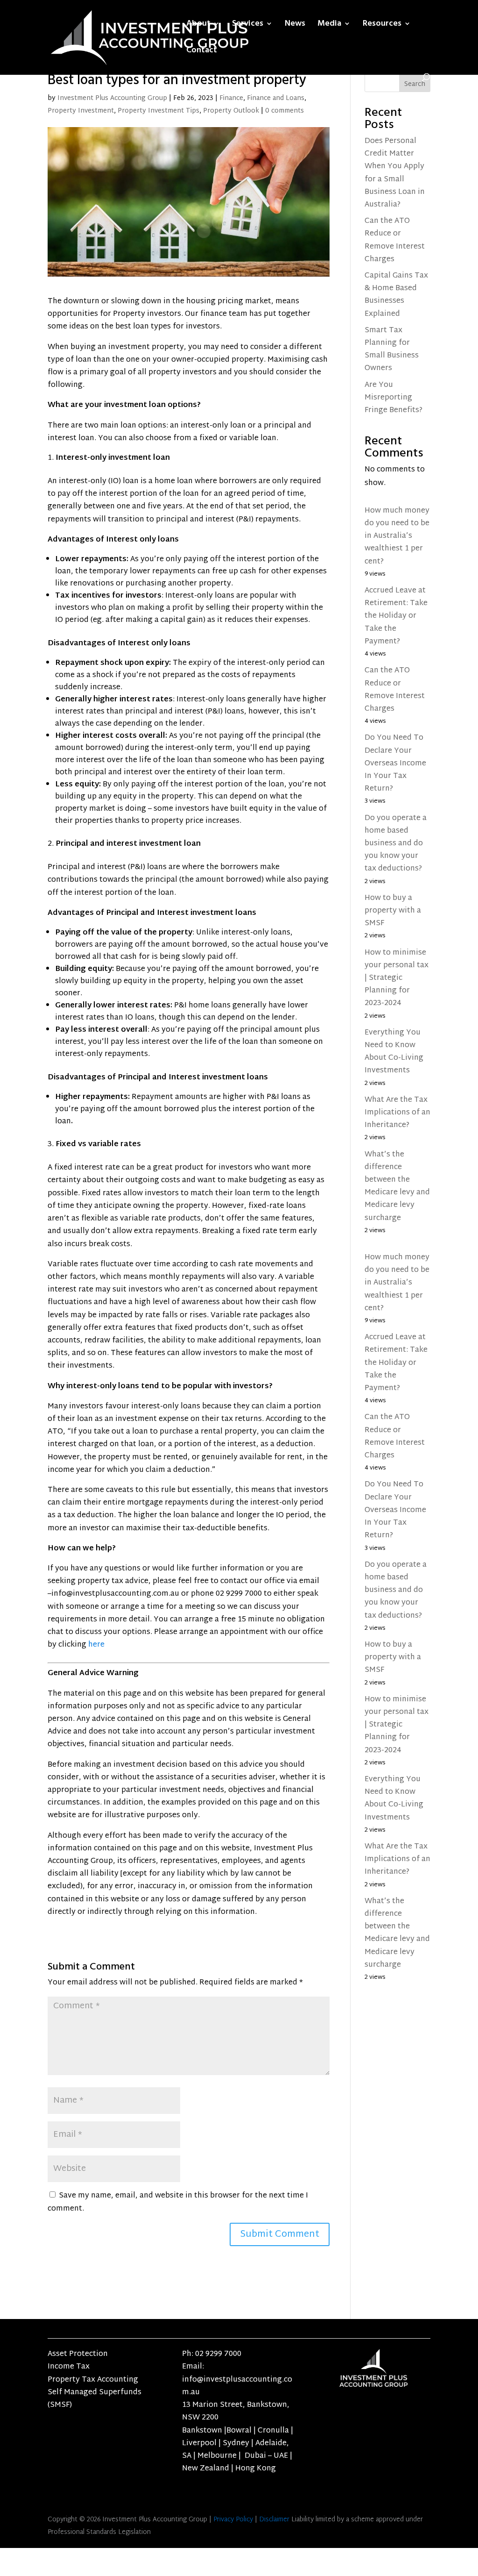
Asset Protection (78, 2354)
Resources (382, 25)
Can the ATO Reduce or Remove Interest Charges (395, 240)
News (295, 25)
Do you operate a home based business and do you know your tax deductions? (396, 844)
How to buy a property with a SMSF (393, 911)
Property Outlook (231, 111)
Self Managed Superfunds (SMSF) (95, 2399)
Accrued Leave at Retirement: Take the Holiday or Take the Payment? (396, 616)
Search (415, 84)
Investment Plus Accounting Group (112, 98)
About (198, 25)
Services (248, 25)
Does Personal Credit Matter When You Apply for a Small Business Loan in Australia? (395, 173)
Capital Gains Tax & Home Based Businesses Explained (396, 295)
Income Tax (69, 2367)
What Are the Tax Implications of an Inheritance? (397, 1113)
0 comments (285, 111)
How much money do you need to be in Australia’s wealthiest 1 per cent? (397, 536)
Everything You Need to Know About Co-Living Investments (394, 1052)
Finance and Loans (276, 98)
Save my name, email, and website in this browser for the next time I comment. (178, 2202)
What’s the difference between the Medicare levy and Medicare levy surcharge (397, 1187)
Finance (231, 98)
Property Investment (81, 111)
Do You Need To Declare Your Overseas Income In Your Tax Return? (395, 764)
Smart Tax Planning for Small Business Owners (392, 350)
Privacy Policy (233, 2520)
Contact (202, 51)
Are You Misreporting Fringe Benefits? (394, 398)
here (96, 1645)
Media (329, 25)
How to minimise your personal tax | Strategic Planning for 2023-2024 (397, 978)
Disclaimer (274, 2520)
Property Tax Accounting (93, 2380)
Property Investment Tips (158, 111)
